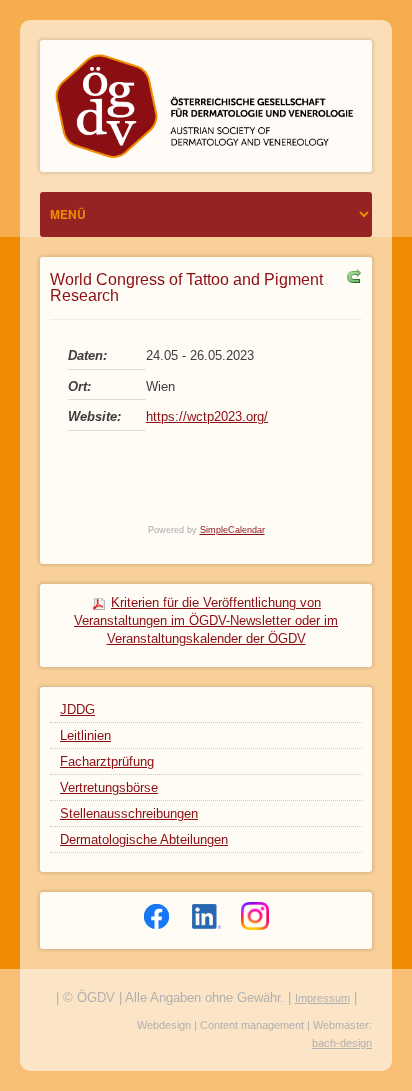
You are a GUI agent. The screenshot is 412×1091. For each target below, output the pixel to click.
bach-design (342, 1043)
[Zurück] (351, 275)
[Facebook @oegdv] (157, 915)
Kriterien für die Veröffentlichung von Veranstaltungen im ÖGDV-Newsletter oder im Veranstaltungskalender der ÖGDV (206, 620)
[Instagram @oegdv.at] (255, 915)
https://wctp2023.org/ (207, 416)
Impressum (322, 998)
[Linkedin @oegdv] (206, 915)
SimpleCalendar (232, 530)
